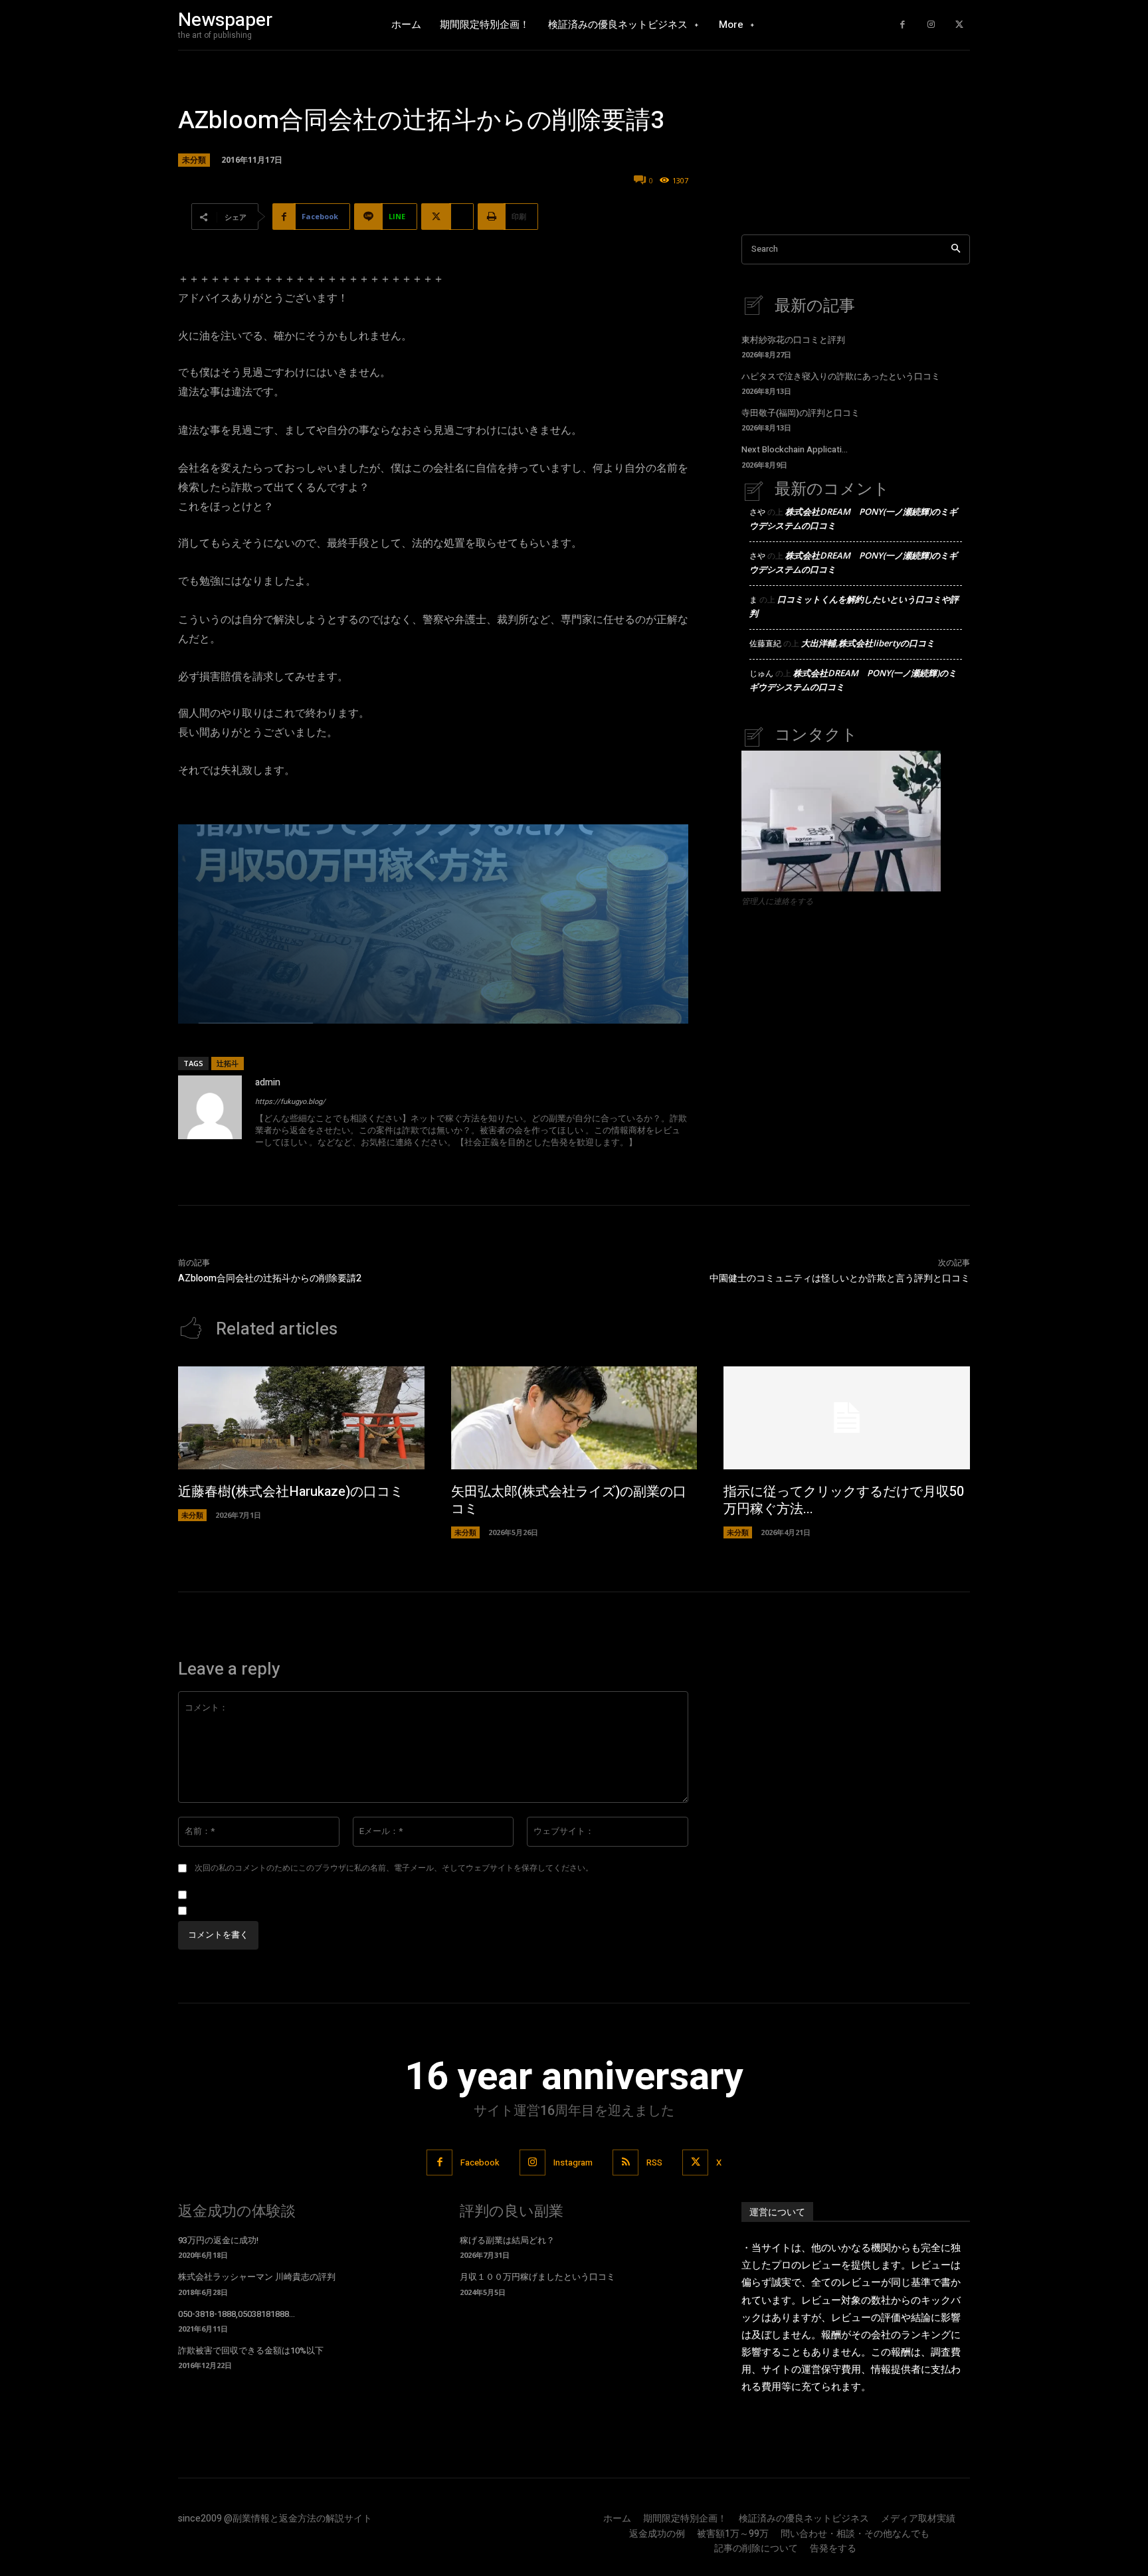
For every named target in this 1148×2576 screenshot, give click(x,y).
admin (268, 1082)
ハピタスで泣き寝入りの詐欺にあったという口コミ (841, 376)
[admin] (210, 1114)
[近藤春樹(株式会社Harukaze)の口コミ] (301, 1418)
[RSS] (625, 2162)
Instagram (573, 2162)
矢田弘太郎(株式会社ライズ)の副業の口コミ (569, 1500)
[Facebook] (903, 25)
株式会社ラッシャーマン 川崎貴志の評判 (257, 2277)
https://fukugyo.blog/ (290, 1102)
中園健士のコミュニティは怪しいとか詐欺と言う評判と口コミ (840, 1278)
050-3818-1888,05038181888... (237, 2314)
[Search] (956, 249)
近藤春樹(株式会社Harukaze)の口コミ (291, 1492)
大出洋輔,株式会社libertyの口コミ (868, 643)
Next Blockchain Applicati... (795, 449)
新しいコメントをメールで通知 (252, 1895)
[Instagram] (931, 25)
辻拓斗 (228, 1063)
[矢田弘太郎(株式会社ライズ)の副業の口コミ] (574, 1418)
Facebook (480, 2162)
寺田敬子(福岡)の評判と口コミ (801, 413)
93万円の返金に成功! (218, 2240)
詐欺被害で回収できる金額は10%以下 (251, 2350)
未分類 (194, 160)
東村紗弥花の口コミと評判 (793, 340)
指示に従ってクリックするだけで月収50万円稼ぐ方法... (844, 1500)
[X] (959, 25)
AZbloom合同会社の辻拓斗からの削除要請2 (270, 1278)
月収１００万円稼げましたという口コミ (537, 2277)
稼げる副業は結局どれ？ (507, 2240)
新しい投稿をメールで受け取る (252, 1911)
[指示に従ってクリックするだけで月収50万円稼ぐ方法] (847, 1418)
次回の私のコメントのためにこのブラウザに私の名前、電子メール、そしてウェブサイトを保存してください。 (394, 1868)
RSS (654, 2162)
